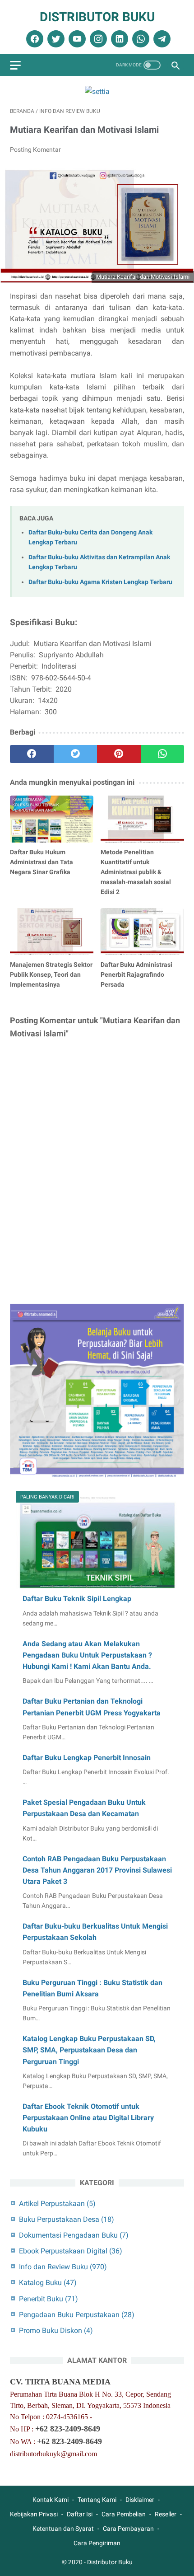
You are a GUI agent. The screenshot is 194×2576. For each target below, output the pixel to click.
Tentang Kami (97, 2500)
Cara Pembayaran (128, 2529)
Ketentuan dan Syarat (63, 2529)
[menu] (15, 65)
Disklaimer (140, 2500)
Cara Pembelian (124, 2514)
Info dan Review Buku (63, 2267)
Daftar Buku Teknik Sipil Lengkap (77, 1599)
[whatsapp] (140, 39)
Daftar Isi (80, 2514)
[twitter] (55, 39)
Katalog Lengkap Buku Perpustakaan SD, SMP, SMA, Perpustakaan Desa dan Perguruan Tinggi (89, 2050)
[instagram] (97, 39)
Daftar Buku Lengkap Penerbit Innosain (87, 1758)
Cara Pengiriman (97, 2543)
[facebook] (34, 39)
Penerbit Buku (48, 2299)
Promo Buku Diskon (56, 2330)
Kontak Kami (51, 2500)
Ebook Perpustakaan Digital (71, 2251)
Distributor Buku (97, 17)
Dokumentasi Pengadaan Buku (74, 2235)
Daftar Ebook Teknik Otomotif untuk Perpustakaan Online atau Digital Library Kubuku (88, 2118)
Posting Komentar (35, 150)
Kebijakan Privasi (34, 2514)
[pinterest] (119, 754)
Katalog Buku (48, 2283)
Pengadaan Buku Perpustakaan (77, 2315)
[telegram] (161, 39)
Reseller (166, 2514)
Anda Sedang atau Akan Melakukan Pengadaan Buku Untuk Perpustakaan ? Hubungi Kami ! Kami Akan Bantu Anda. (87, 1655)
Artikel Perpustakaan (57, 2204)
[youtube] (76, 39)
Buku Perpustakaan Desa (67, 2219)
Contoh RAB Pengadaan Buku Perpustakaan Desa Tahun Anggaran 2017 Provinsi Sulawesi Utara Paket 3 (97, 1870)
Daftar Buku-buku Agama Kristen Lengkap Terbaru (100, 582)
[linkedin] (118, 39)
